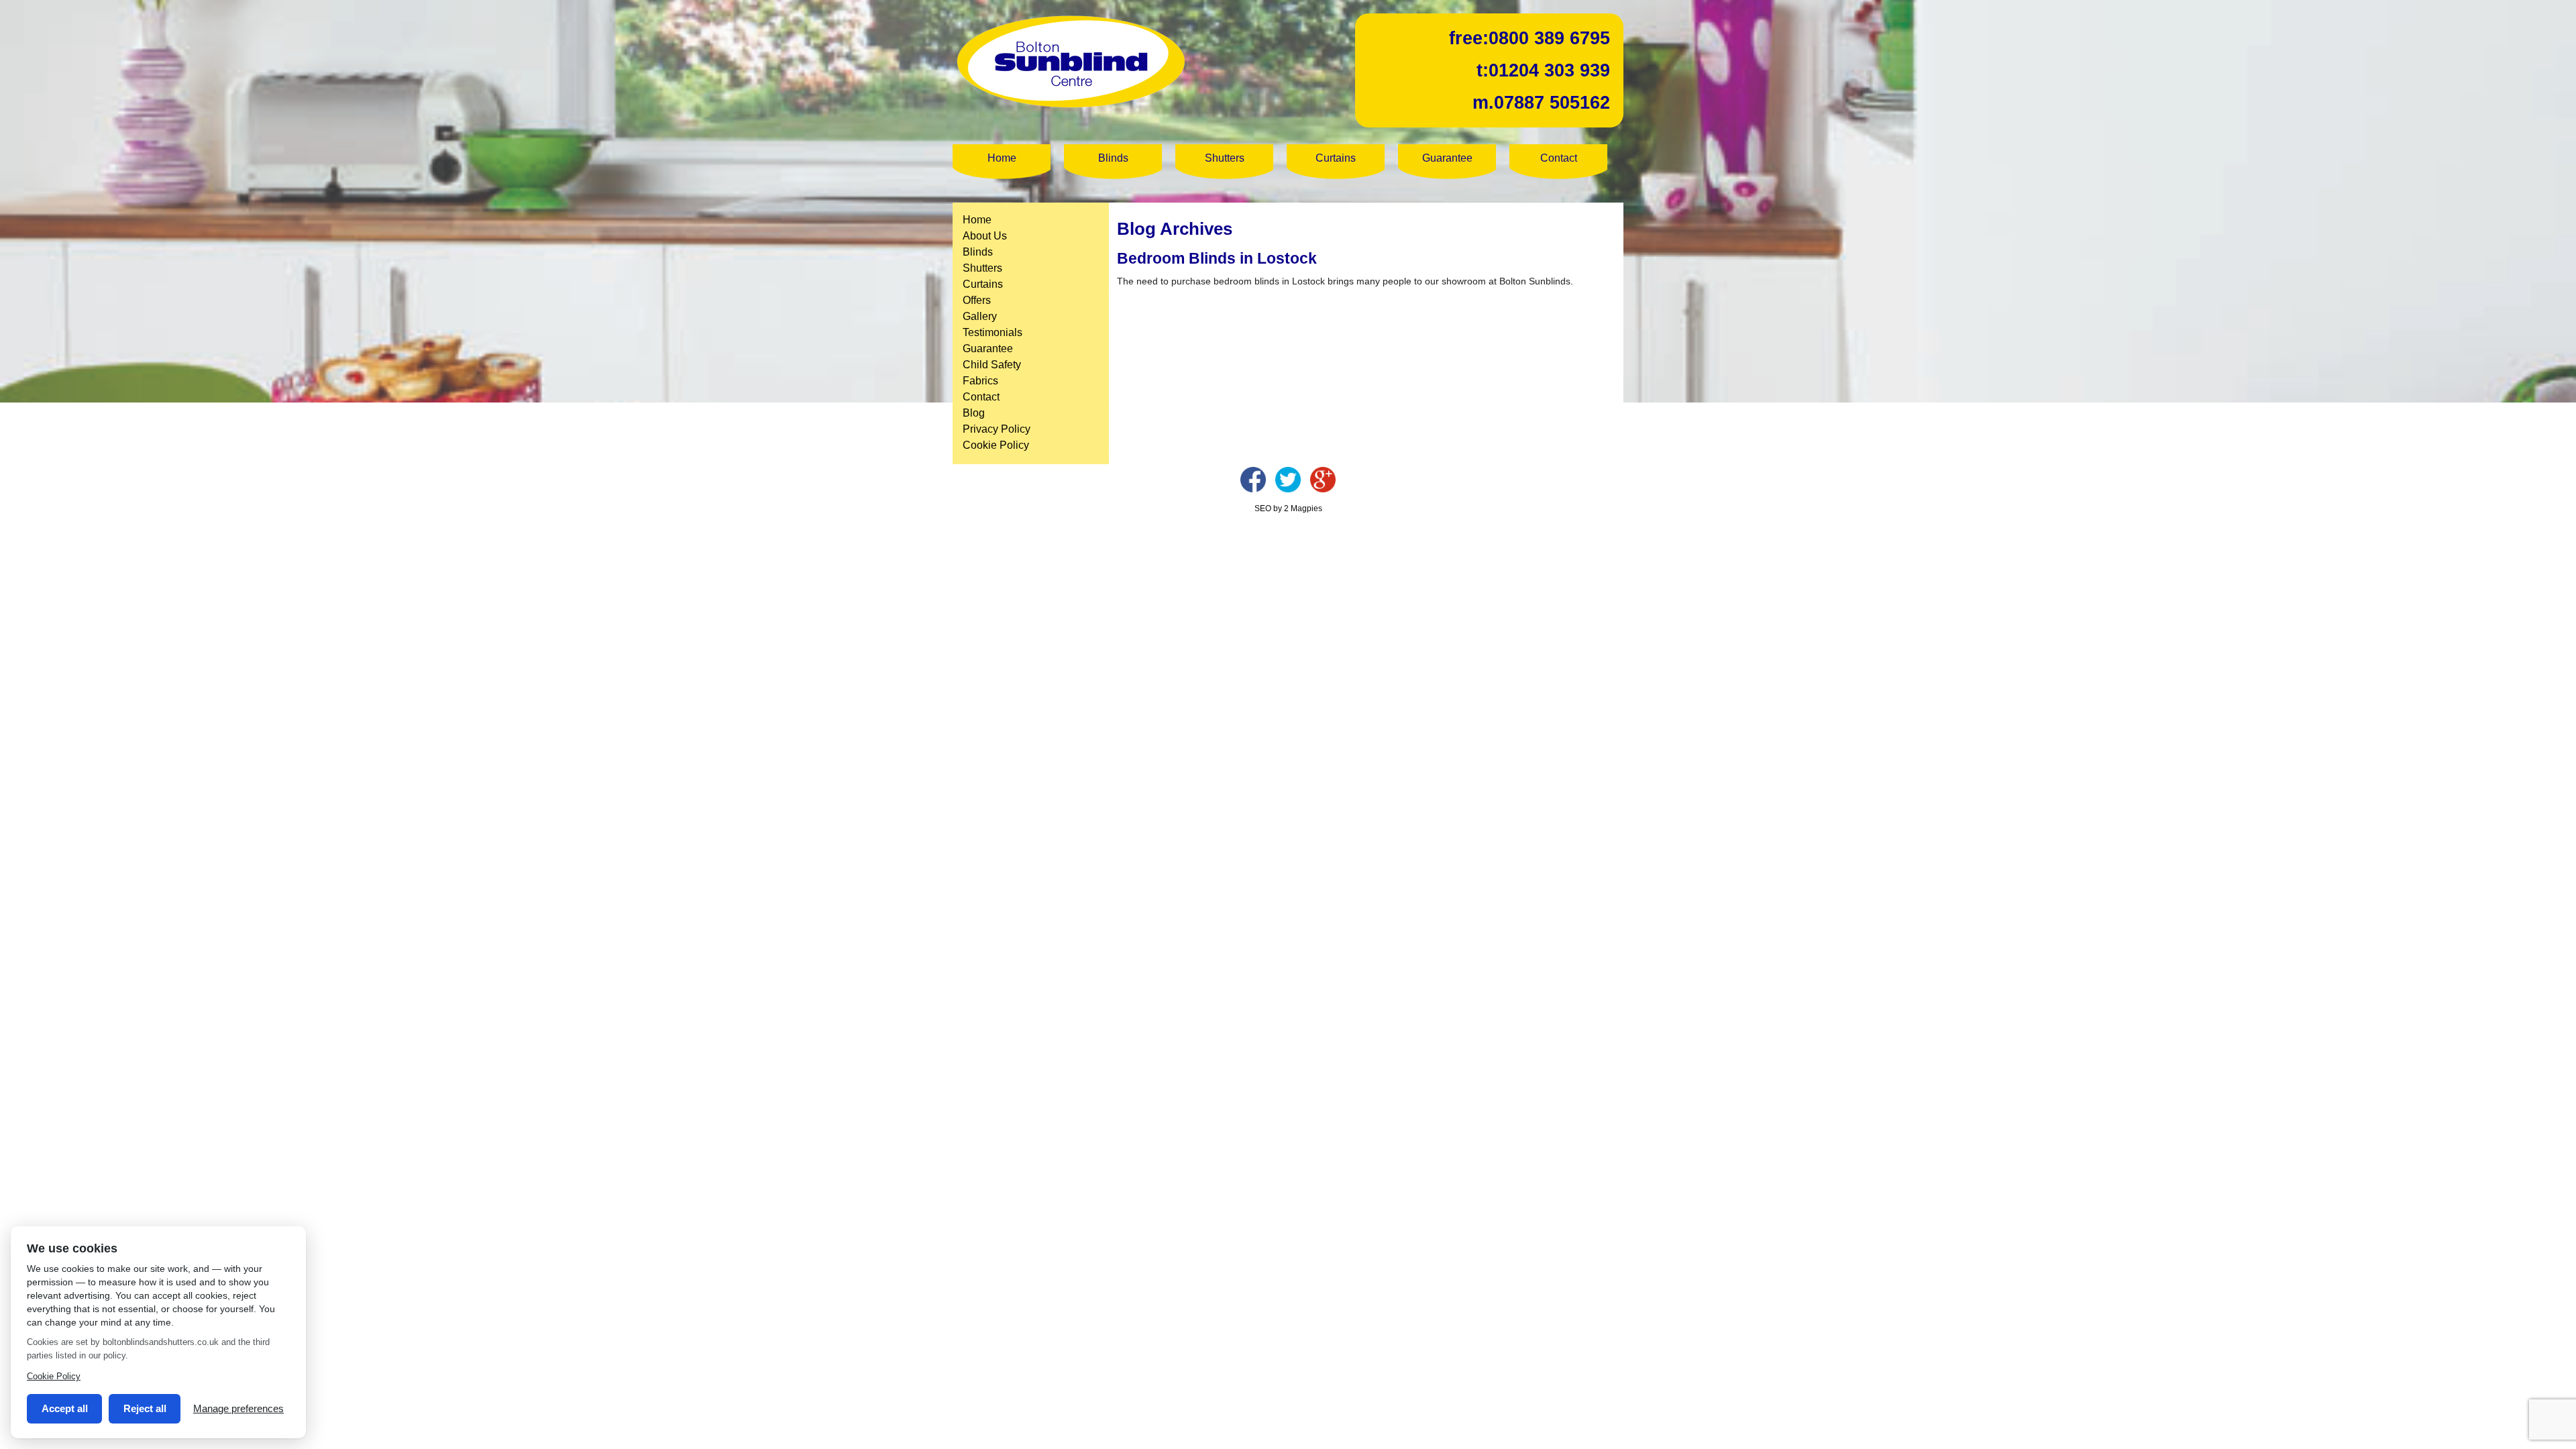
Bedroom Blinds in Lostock (1217, 258)
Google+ (1323, 480)
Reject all (145, 1408)
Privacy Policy (997, 429)
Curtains (1336, 158)
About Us (985, 236)
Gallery (980, 316)
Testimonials (992, 332)
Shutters (1225, 158)
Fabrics (980, 381)
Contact (1559, 158)
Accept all (65, 1408)
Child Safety (992, 365)
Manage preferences (238, 1408)
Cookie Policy (996, 445)
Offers (977, 300)
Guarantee (1447, 158)
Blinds (1113, 158)
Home (1002, 158)
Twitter (1288, 480)
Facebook (1253, 480)
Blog (974, 413)
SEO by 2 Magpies (1288, 508)
